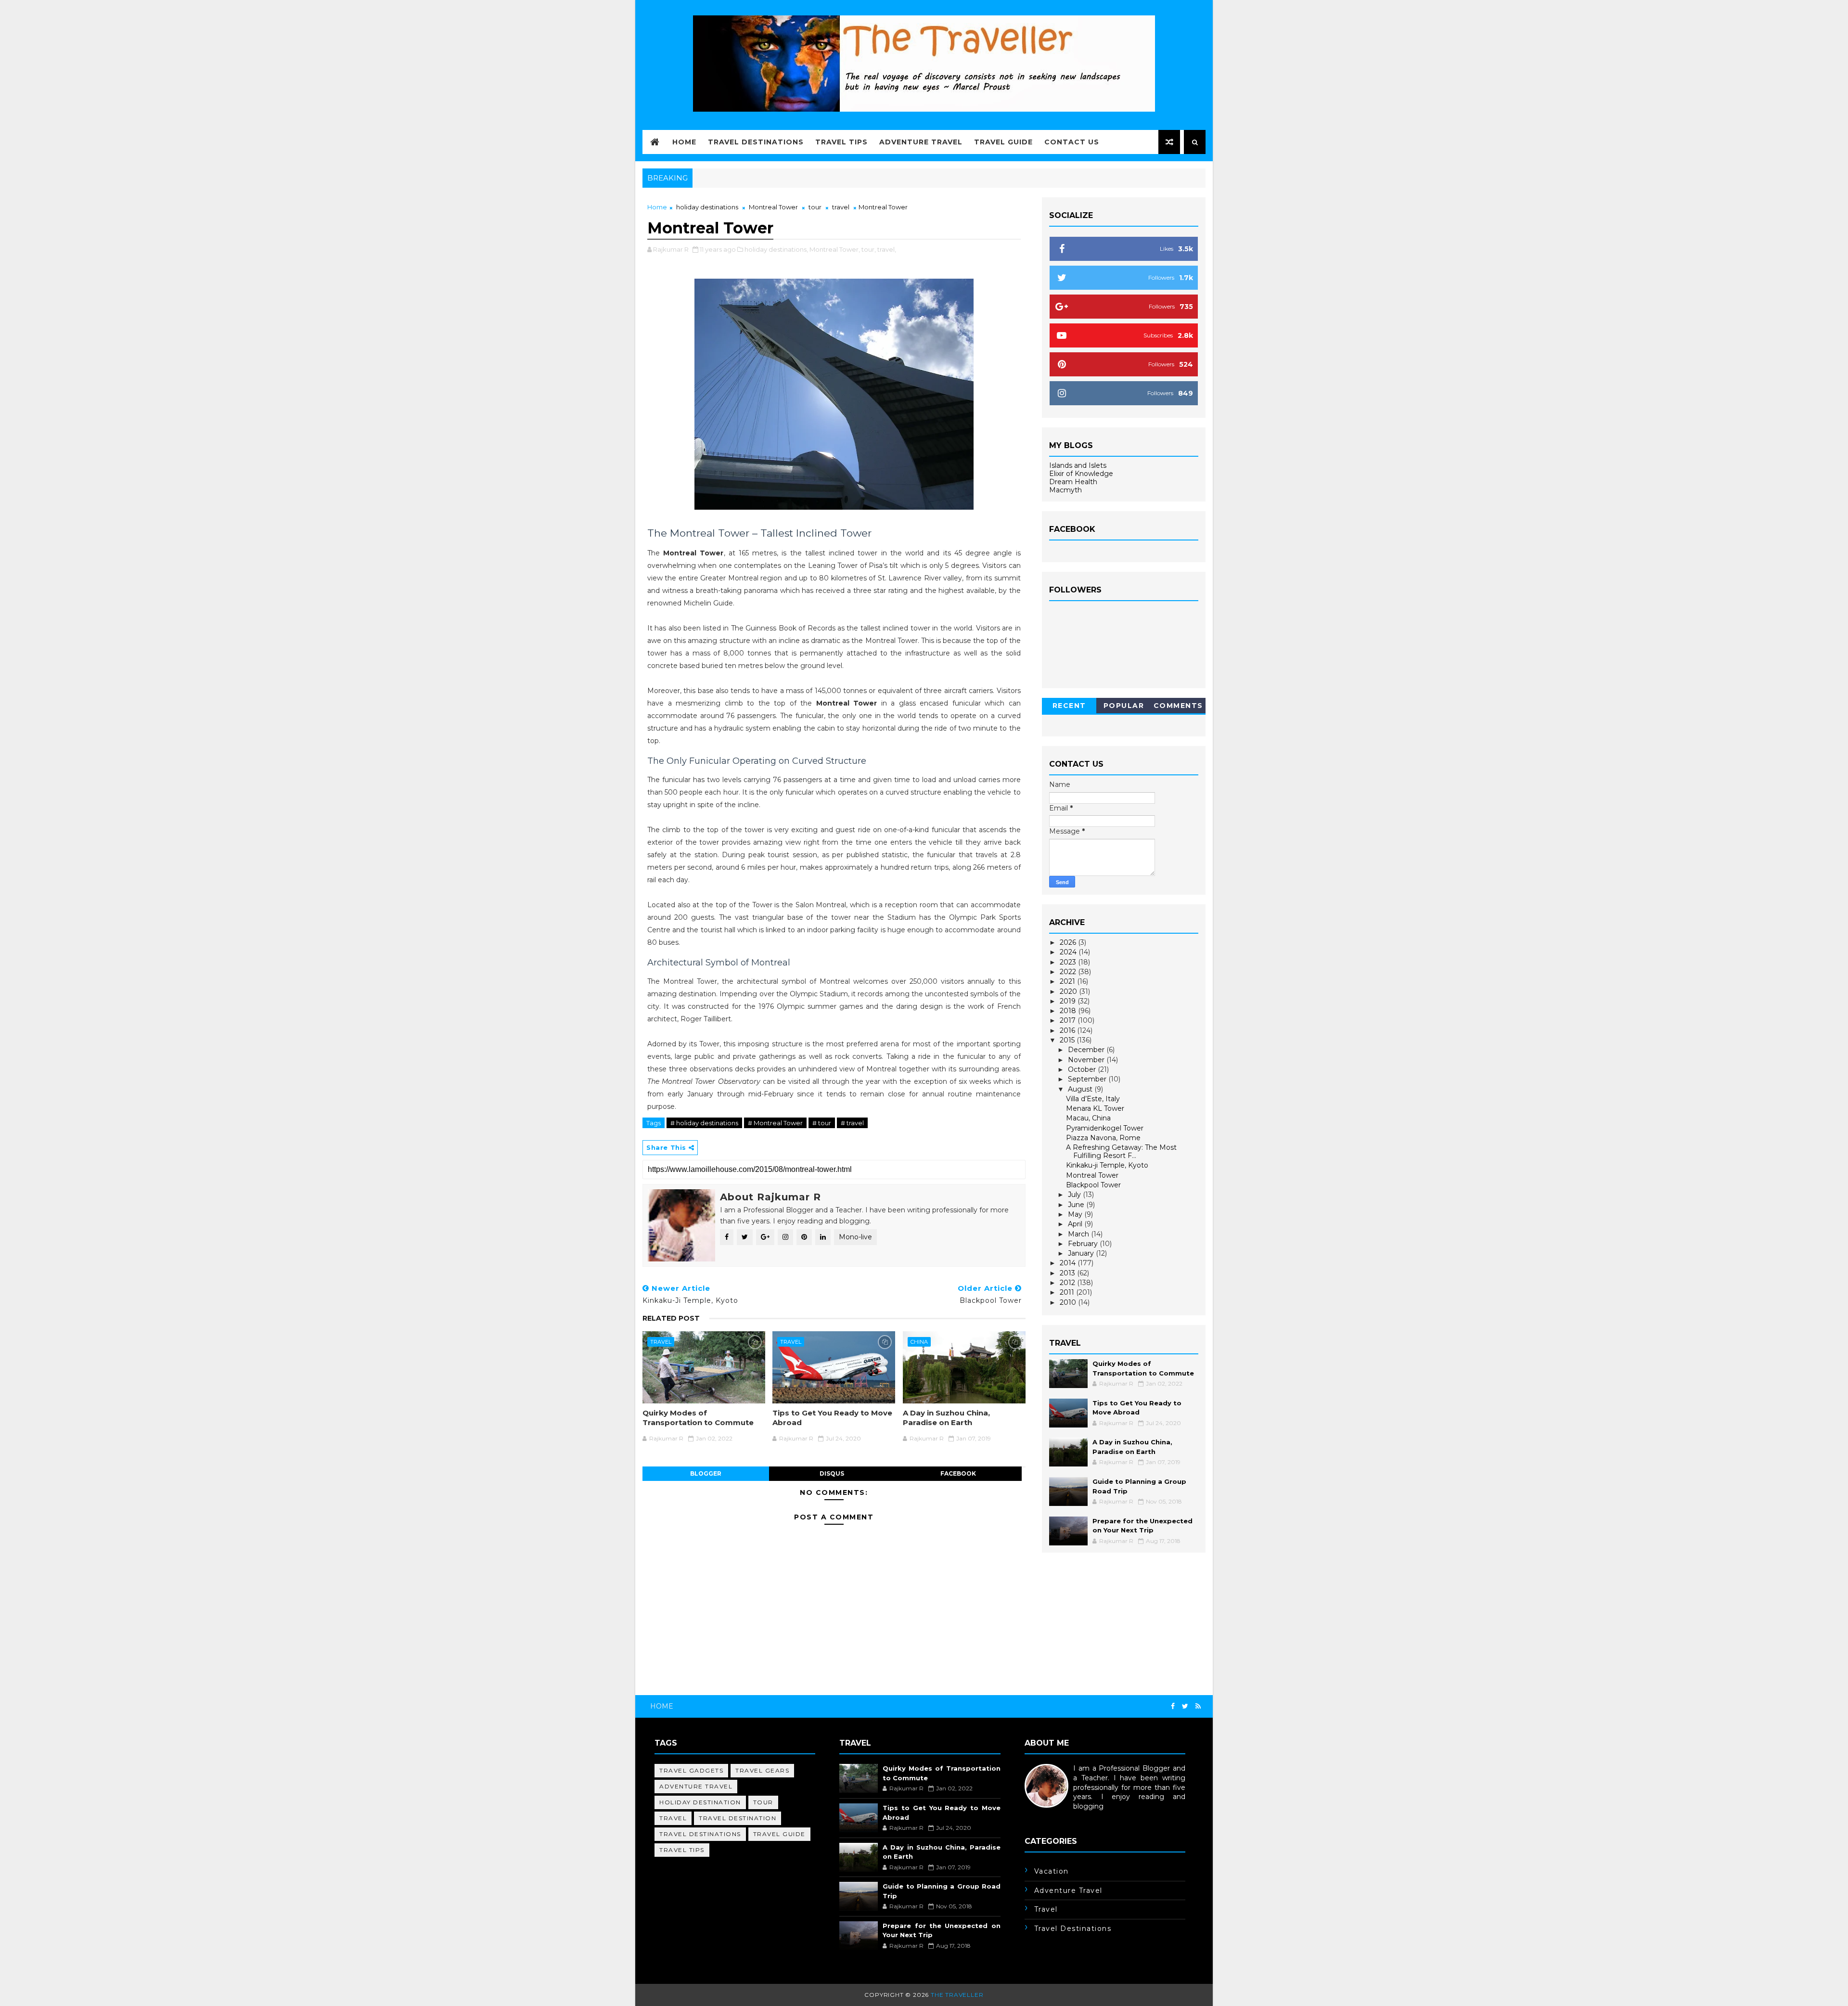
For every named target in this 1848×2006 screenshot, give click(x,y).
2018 (1069, 1011)
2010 (1069, 1302)
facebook (958, 1473)
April (1076, 1224)
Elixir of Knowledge (1081, 474)
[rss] (1198, 1706)
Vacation (1052, 1871)
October (1083, 1069)
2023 (1069, 962)
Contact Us (1072, 142)
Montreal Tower (773, 207)
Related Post (671, 1318)
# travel (852, 1123)
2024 (1069, 952)
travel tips (682, 1850)
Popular (1124, 706)
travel (841, 207)
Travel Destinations (756, 142)
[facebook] (1173, 1706)
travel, (887, 249)
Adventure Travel (921, 142)
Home (684, 142)
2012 (1068, 1283)
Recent (1069, 706)
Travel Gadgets (691, 1770)
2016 (1068, 1030)
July (1075, 1195)
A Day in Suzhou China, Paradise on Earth (946, 1418)
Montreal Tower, (835, 249)
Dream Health (1073, 482)
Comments (1178, 706)
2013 (1068, 1273)
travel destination (738, 1818)
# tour (822, 1123)
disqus (832, 1473)
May (1076, 1214)
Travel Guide (1003, 142)
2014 (1069, 1263)
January (1082, 1253)
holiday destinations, (776, 249)
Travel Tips (841, 142)
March (1079, 1234)
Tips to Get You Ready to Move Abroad (832, 1418)
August (1081, 1089)
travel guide (779, 1834)
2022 (1069, 972)
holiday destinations (707, 207)
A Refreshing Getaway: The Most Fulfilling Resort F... (1121, 1151)
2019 (1069, 1001)
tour (815, 207)
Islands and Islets (1078, 465)
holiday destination (700, 1802)
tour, (869, 249)
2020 (1069, 991)
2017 (1069, 1020)
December (1087, 1050)
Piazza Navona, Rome (1103, 1138)
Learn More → (1048, 1815)
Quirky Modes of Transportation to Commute (698, 1418)
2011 (1068, 1292)
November (1087, 1060)
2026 (1069, 942)
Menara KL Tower (1095, 1108)
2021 (1068, 981)
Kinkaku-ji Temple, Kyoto (1107, 1165)
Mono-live (855, 1237)
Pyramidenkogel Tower (1105, 1128)
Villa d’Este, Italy (1093, 1099)
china (919, 1342)
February (1084, 1244)
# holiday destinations (704, 1123)
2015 (1068, 1040)
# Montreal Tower (775, 1123)
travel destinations (700, 1834)
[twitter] (1185, 1706)
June (1077, 1205)
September (1088, 1079)
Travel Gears (762, 1770)
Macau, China (1088, 1118)
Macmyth (1065, 490)
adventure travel (696, 1786)
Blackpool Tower (1093, 1185)
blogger (706, 1473)
